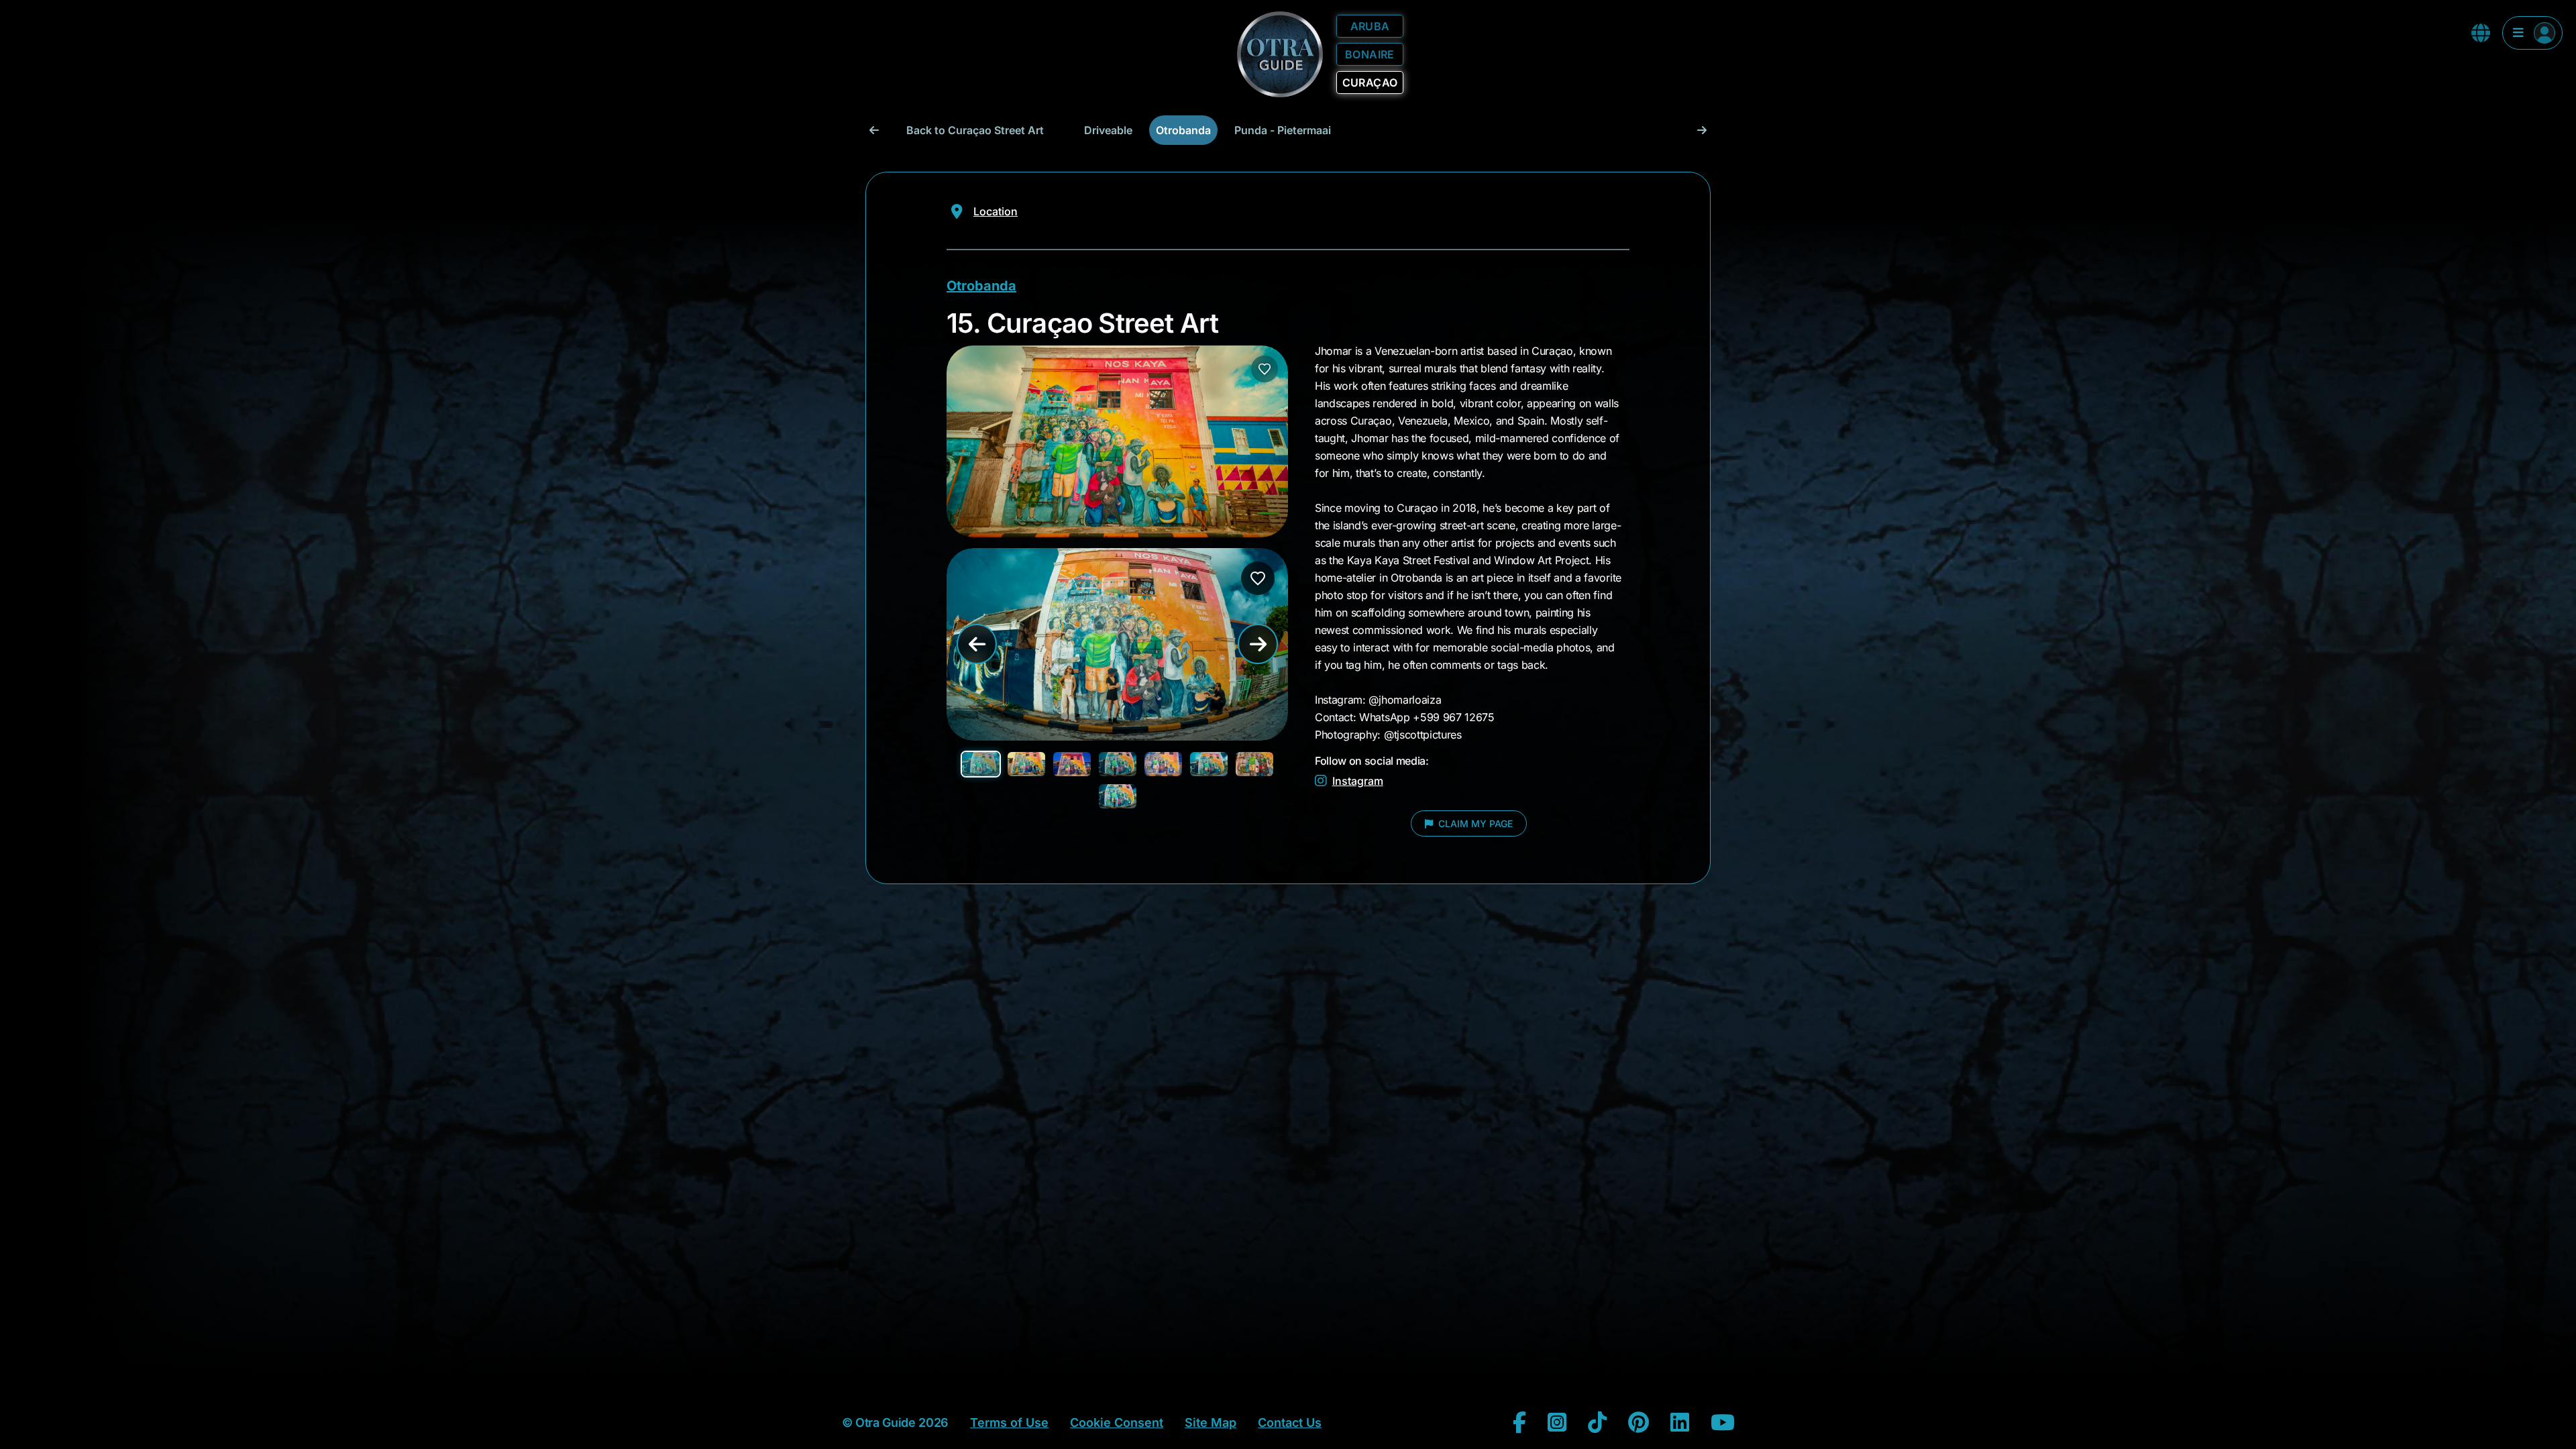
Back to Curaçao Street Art (975, 130)
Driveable (1108, 130)
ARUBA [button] (1370, 26)
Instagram (1358, 781)
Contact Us (1290, 1423)
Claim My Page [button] (1474, 823)
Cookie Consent (1117, 1423)
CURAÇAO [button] (1370, 83)
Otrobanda (1183, 130)
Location (996, 211)
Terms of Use (1009, 1423)
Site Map (1211, 1423)
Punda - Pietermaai (1283, 130)
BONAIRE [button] (1370, 54)
